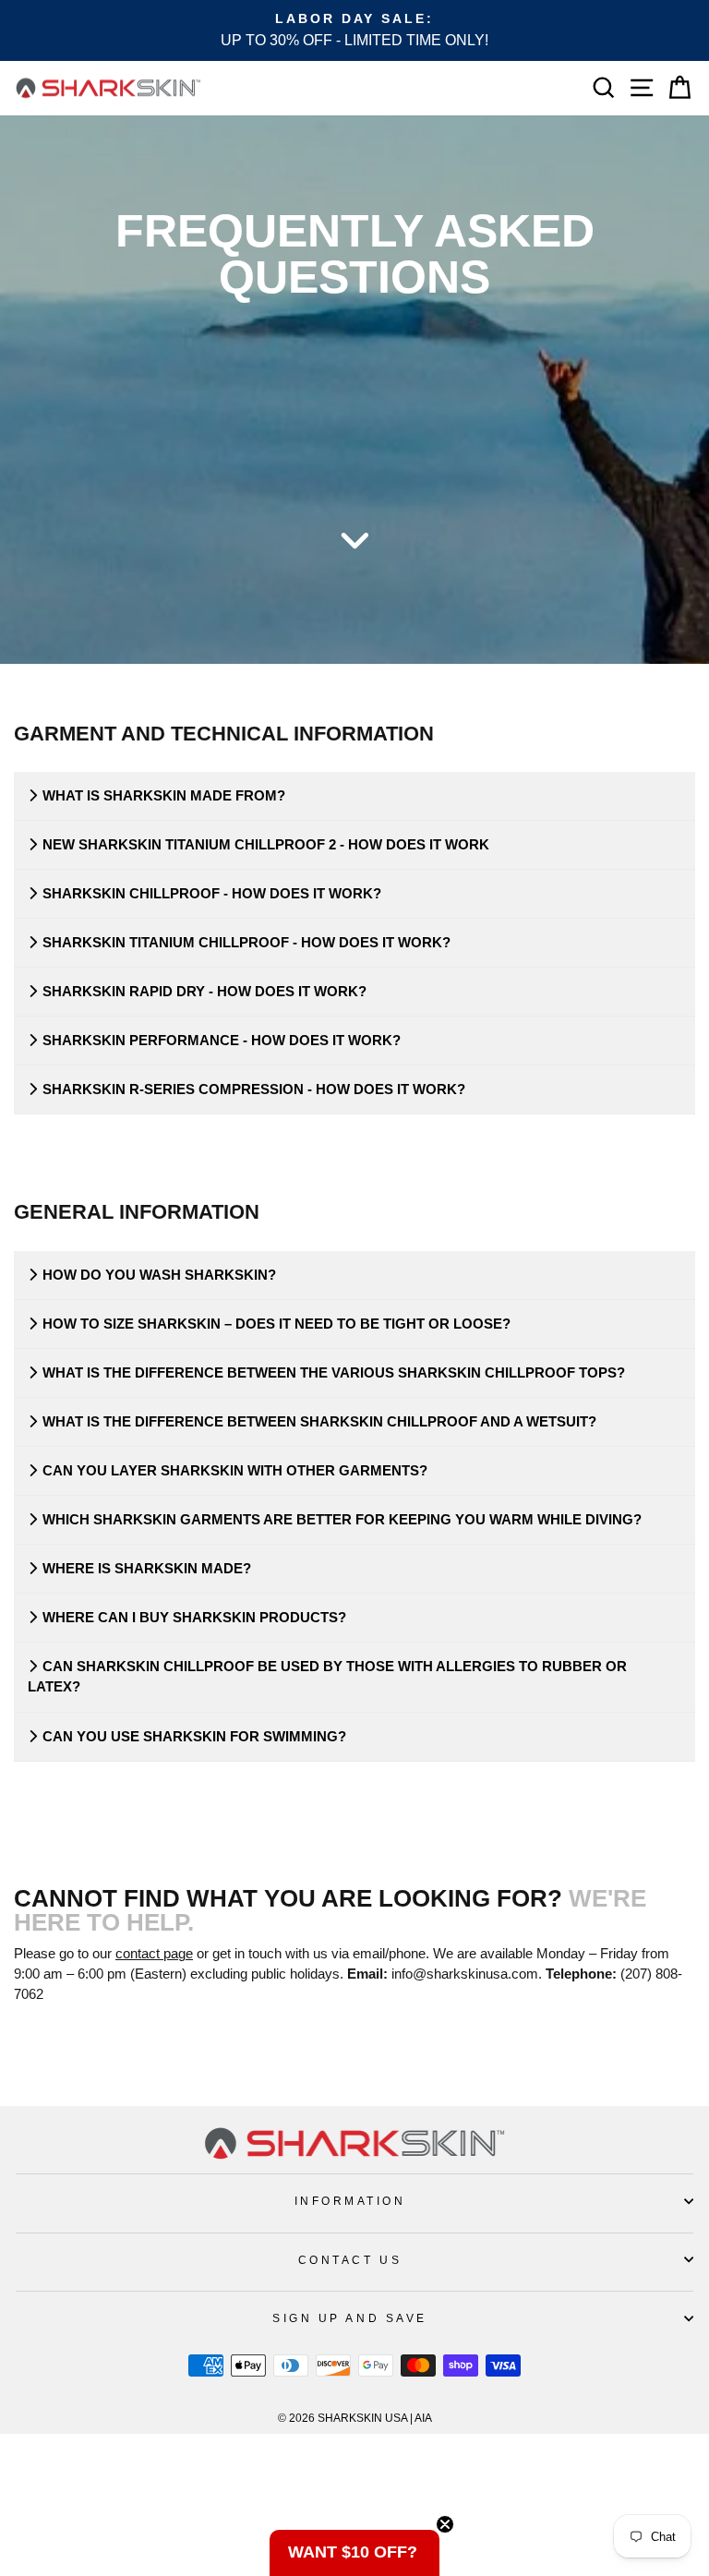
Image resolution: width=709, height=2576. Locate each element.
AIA (423, 2418)
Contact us (350, 2260)
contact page (154, 1954)
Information (350, 2201)
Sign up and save (350, 2318)
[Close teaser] (445, 2524)
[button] (354, 2553)
